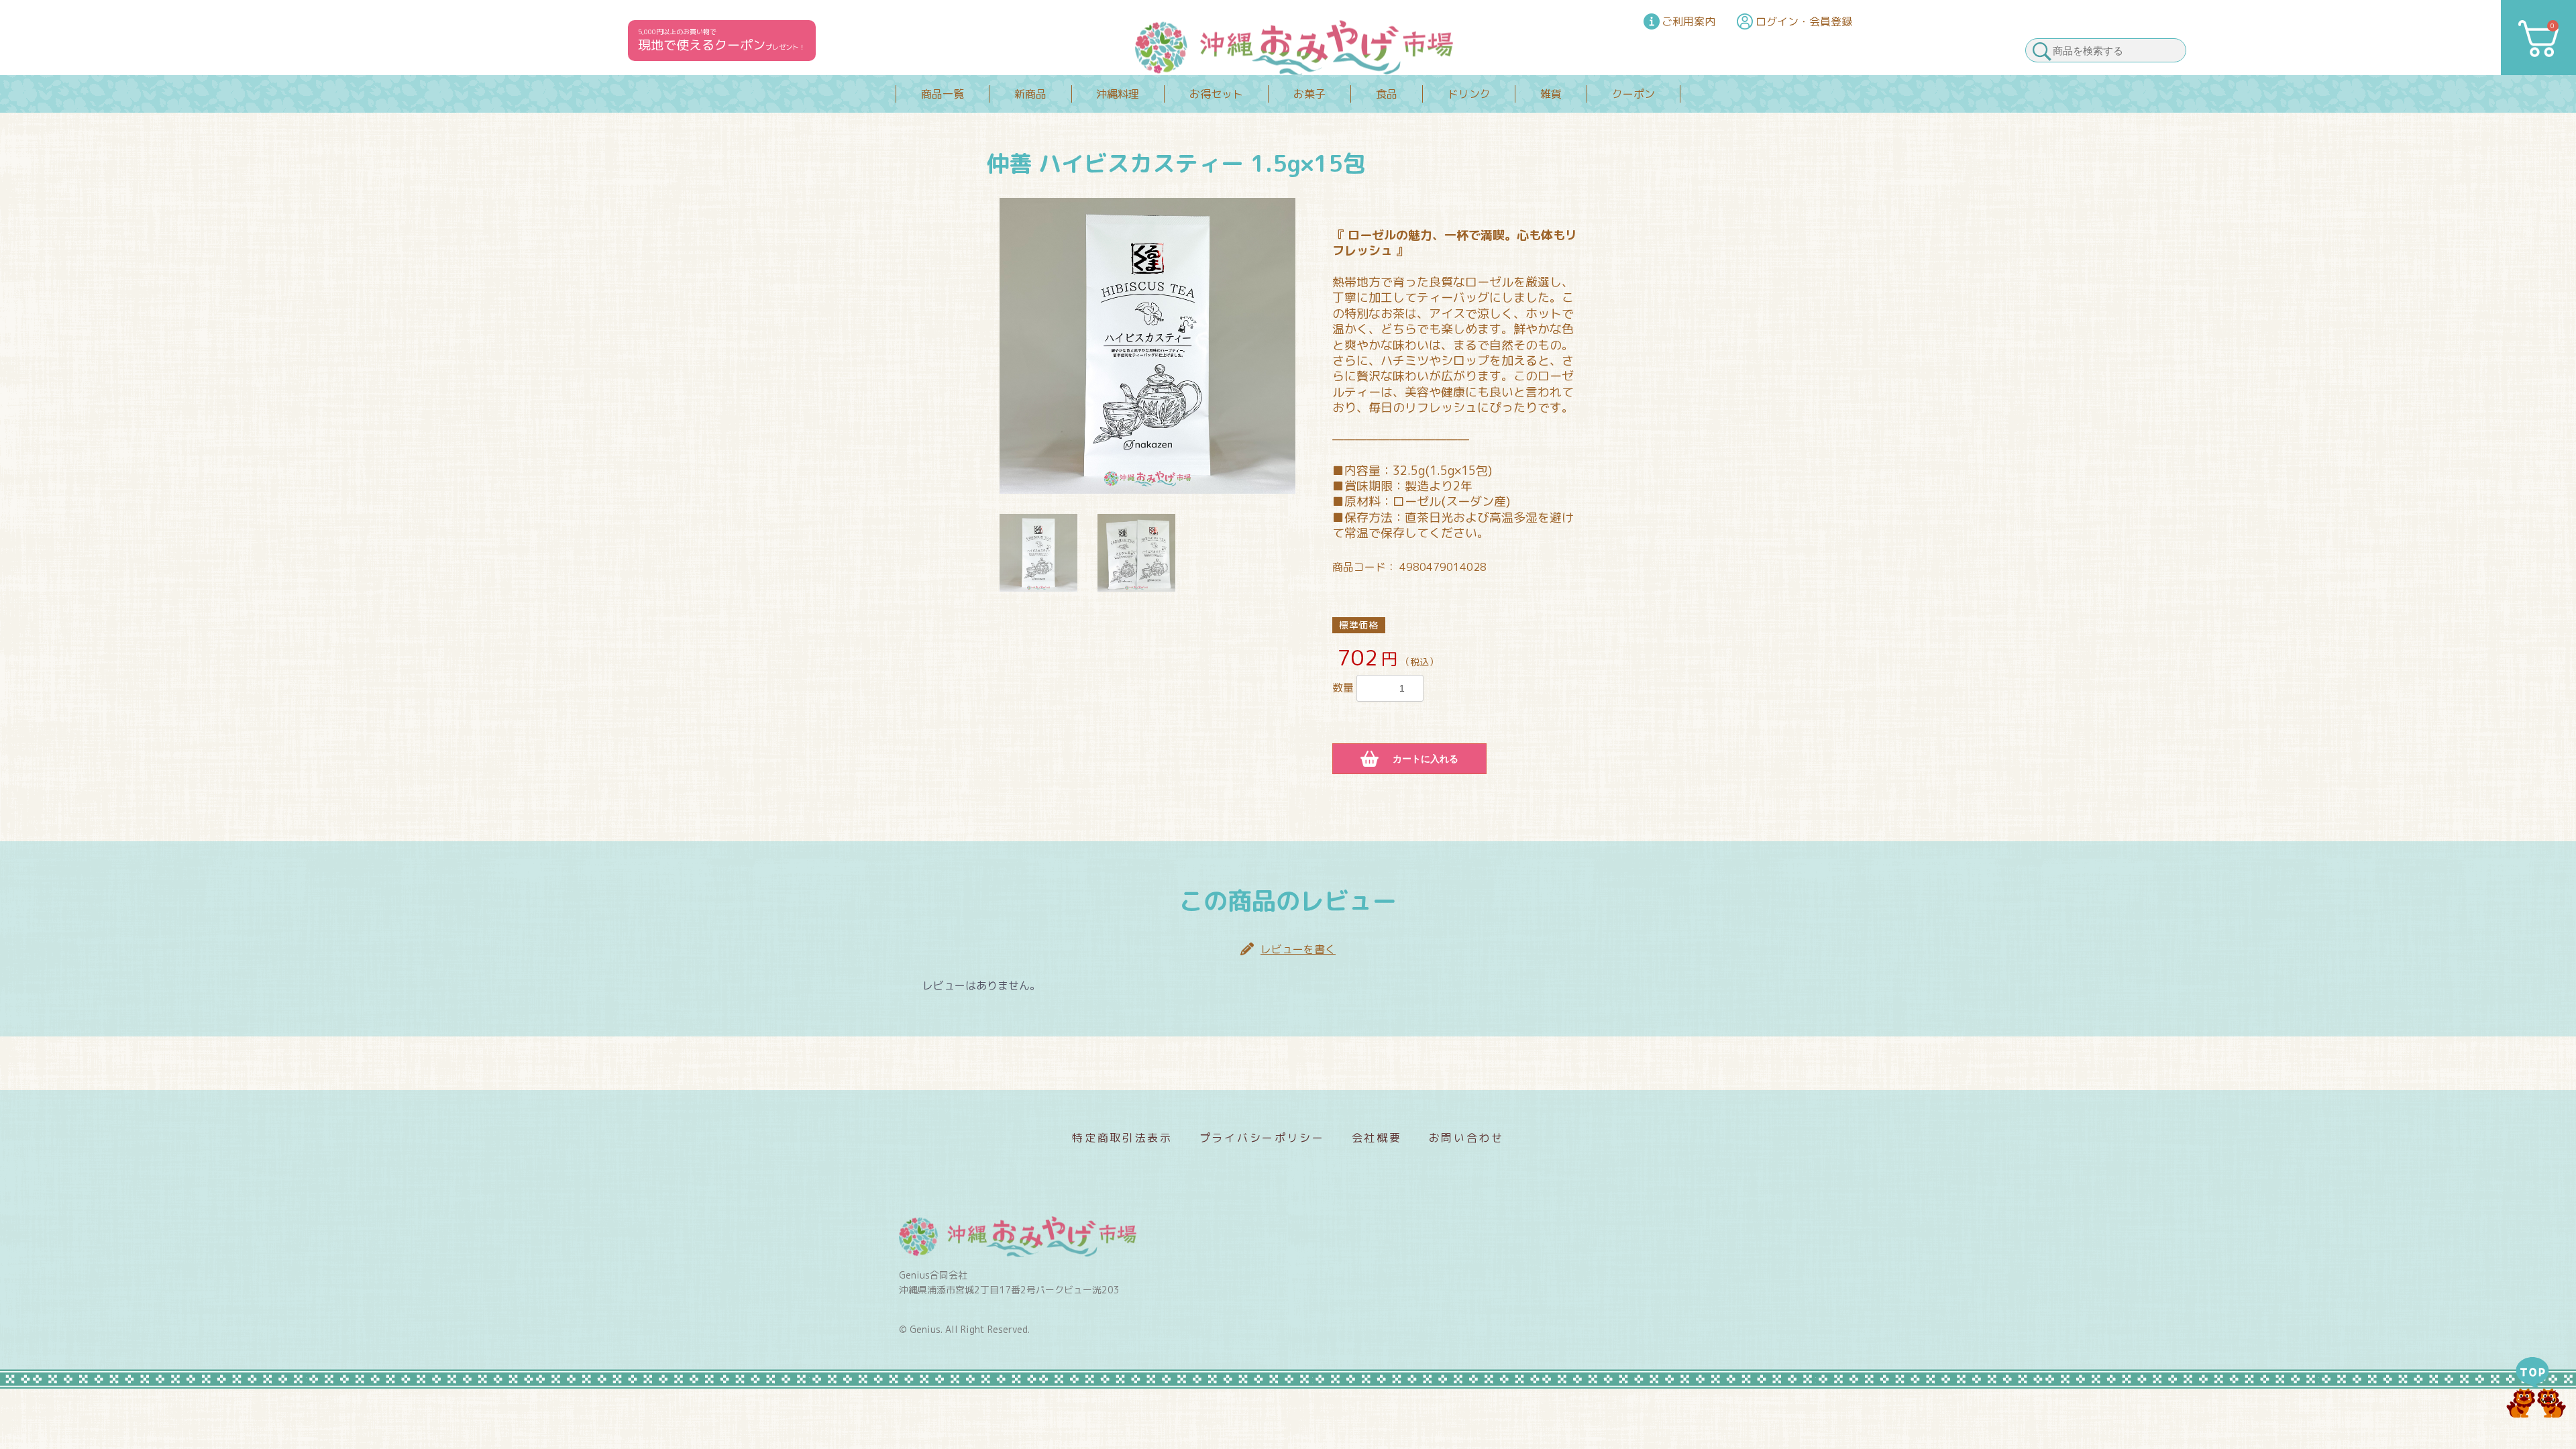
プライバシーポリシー (1262, 1138)
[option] (1147, 346)
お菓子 (1309, 94)
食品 (1387, 94)
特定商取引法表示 (1122, 1138)
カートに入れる (1426, 759)
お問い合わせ (1466, 1138)
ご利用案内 (1688, 21)
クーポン (1633, 94)
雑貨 (1551, 94)
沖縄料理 (1118, 94)
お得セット (1216, 94)
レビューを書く (1298, 949)
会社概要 (1377, 1138)
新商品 (1030, 94)
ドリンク (1469, 94)
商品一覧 (943, 94)
